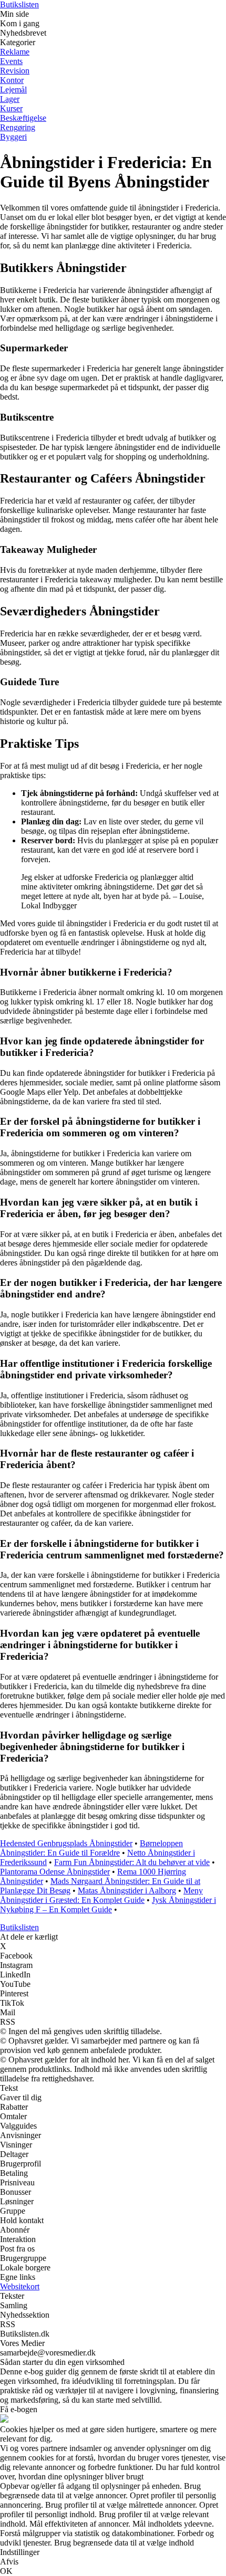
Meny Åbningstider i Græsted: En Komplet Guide (101, 1895)
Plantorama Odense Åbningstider (55, 1872)
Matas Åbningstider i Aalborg (127, 1891)
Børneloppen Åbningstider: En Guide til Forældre (91, 1848)
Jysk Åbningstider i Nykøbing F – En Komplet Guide (108, 1905)
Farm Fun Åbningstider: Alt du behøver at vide (132, 1862)
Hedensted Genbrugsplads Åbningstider (66, 1843)
